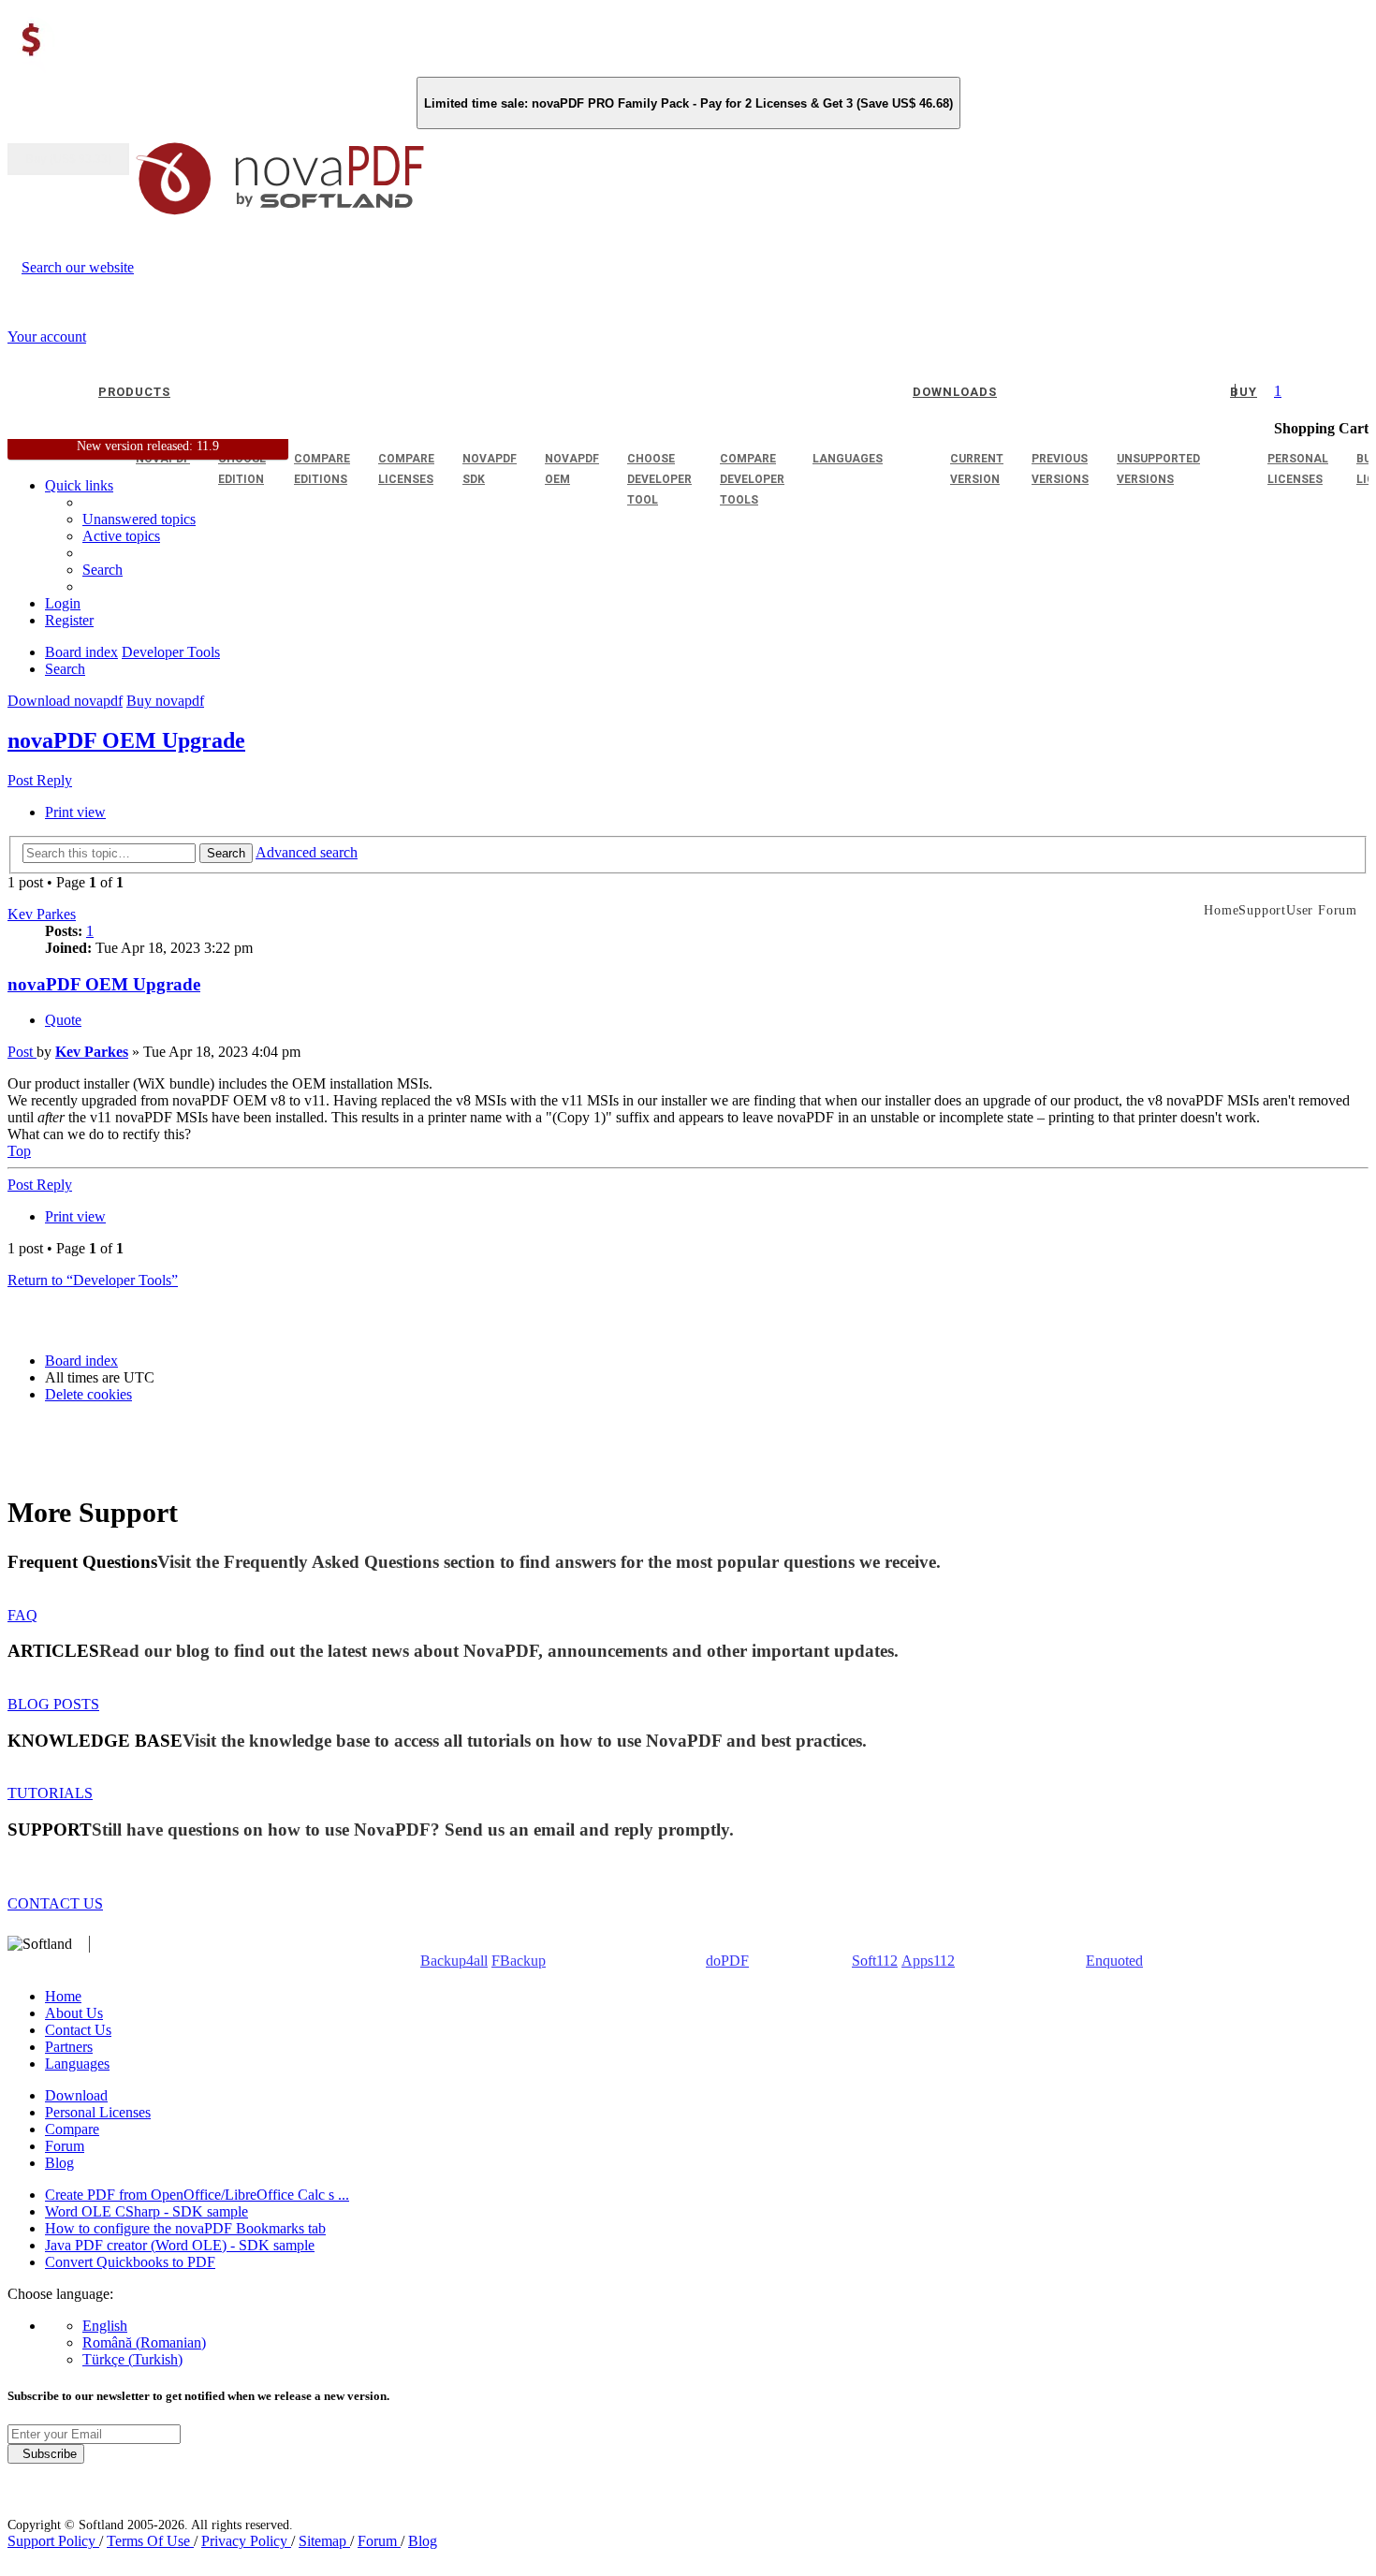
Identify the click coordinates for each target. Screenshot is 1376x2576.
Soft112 (875, 1961)
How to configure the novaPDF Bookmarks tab (185, 2228)
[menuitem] (121, 536)
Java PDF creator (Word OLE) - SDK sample (180, 2245)
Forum (65, 2146)
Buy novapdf (165, 701)
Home (63, 1996)
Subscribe (46, 2454)
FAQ (22, 1615)
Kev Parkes (42, 914)
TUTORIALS (50, 1793)
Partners (69, 2047)
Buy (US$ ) (68, 159)
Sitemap (324, 2541)
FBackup (519, 1961)
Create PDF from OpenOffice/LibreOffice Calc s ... (197, 2195)
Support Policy (53, 2541)
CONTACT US (55, 1903)
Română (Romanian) (144, 2342)
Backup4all (454, 1961)
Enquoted (1114, 1961)
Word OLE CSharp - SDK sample (146, 2211)
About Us (74, 2013)
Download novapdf (65, 701)
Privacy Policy (246, 2541)
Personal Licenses (98, 2112)
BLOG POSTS (53, 1704)
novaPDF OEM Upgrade (126, 740)
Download (76, 2095)
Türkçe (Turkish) (132, 2359)
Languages (77, 2064)
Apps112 (928, 1961)
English (105, 2326)
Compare (72, 2129)
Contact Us (78, 2030)
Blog (59, 2163)
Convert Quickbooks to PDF (130, 2262)
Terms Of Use (150, 2541)
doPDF (727, 1961)
